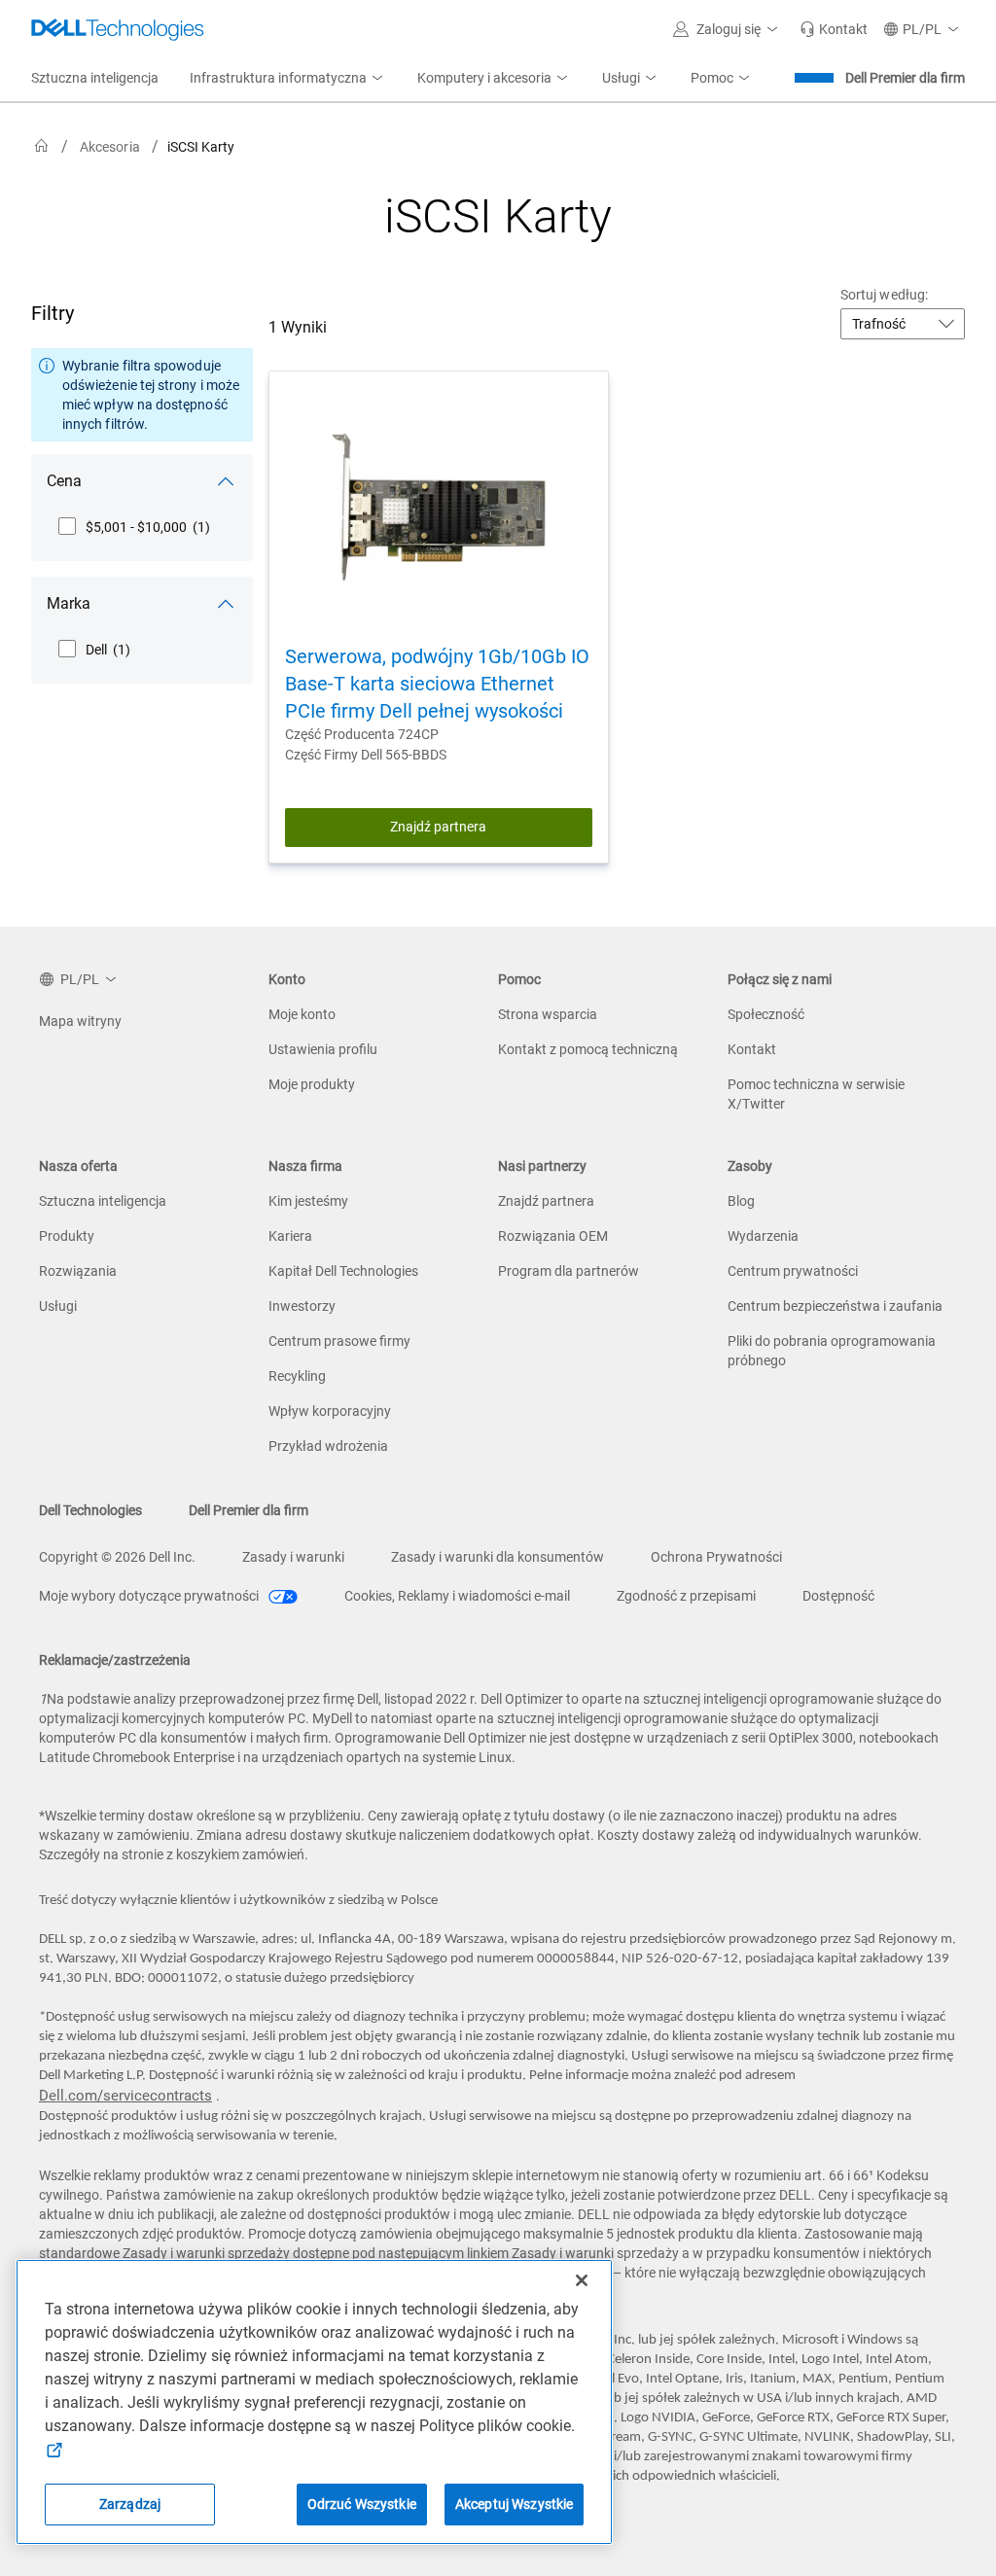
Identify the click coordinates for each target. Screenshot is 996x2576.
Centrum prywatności (793, 1271)
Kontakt (752, 1049)
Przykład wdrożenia (328, 1446)
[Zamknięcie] (582, 2280)
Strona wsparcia (548, 1014)
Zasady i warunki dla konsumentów (498, 1557)
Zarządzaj (130, 2504)
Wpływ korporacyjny (330, 1411)
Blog (741, 1201)
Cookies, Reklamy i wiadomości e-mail (457, 1596)
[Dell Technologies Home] (118, 29)
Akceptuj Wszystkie (515, 2504)
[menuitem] (288, 79)
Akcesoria (110, 147)
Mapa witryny (80, 1021)
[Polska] (42, 146)
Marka (69, 603)
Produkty (67, 1236)
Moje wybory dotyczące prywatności (150, 1596)
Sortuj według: (884, 295)
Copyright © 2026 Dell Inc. (117, 1557)
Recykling (297, 1376)
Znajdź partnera (438, 827)
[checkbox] (134, 527)
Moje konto (302, 1014)
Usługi (58, 1306)
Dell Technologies (90, 1510)
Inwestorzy (302, 1306)
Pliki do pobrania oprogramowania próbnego (832, 1351)
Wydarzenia (763, 1236)
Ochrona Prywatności (716, 1557)
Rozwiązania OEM (553, 1236)
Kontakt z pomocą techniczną (588, 1049)
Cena (64, 481)
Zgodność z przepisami (686, 1596)
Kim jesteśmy (308, 1201)
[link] (834, 29)
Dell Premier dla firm (905, 78)
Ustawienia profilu (323, 1049)
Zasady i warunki (293, 1557)
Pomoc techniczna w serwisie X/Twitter (816, 1094)
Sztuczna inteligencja (103, 1201)
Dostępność (838, 1596)
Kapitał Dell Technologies (343, 1271)
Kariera (290, 1236)
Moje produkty (312, 1084)
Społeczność (766, 1014)
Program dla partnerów (569, 1271)
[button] (729, 29)
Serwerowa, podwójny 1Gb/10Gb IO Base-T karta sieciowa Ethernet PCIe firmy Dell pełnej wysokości (437, 684)
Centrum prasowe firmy (339, 1341)
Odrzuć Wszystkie (362, 2504)
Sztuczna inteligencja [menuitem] (95, 78)
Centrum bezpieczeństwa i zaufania (835, 1306)
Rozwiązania (78, 1271)
